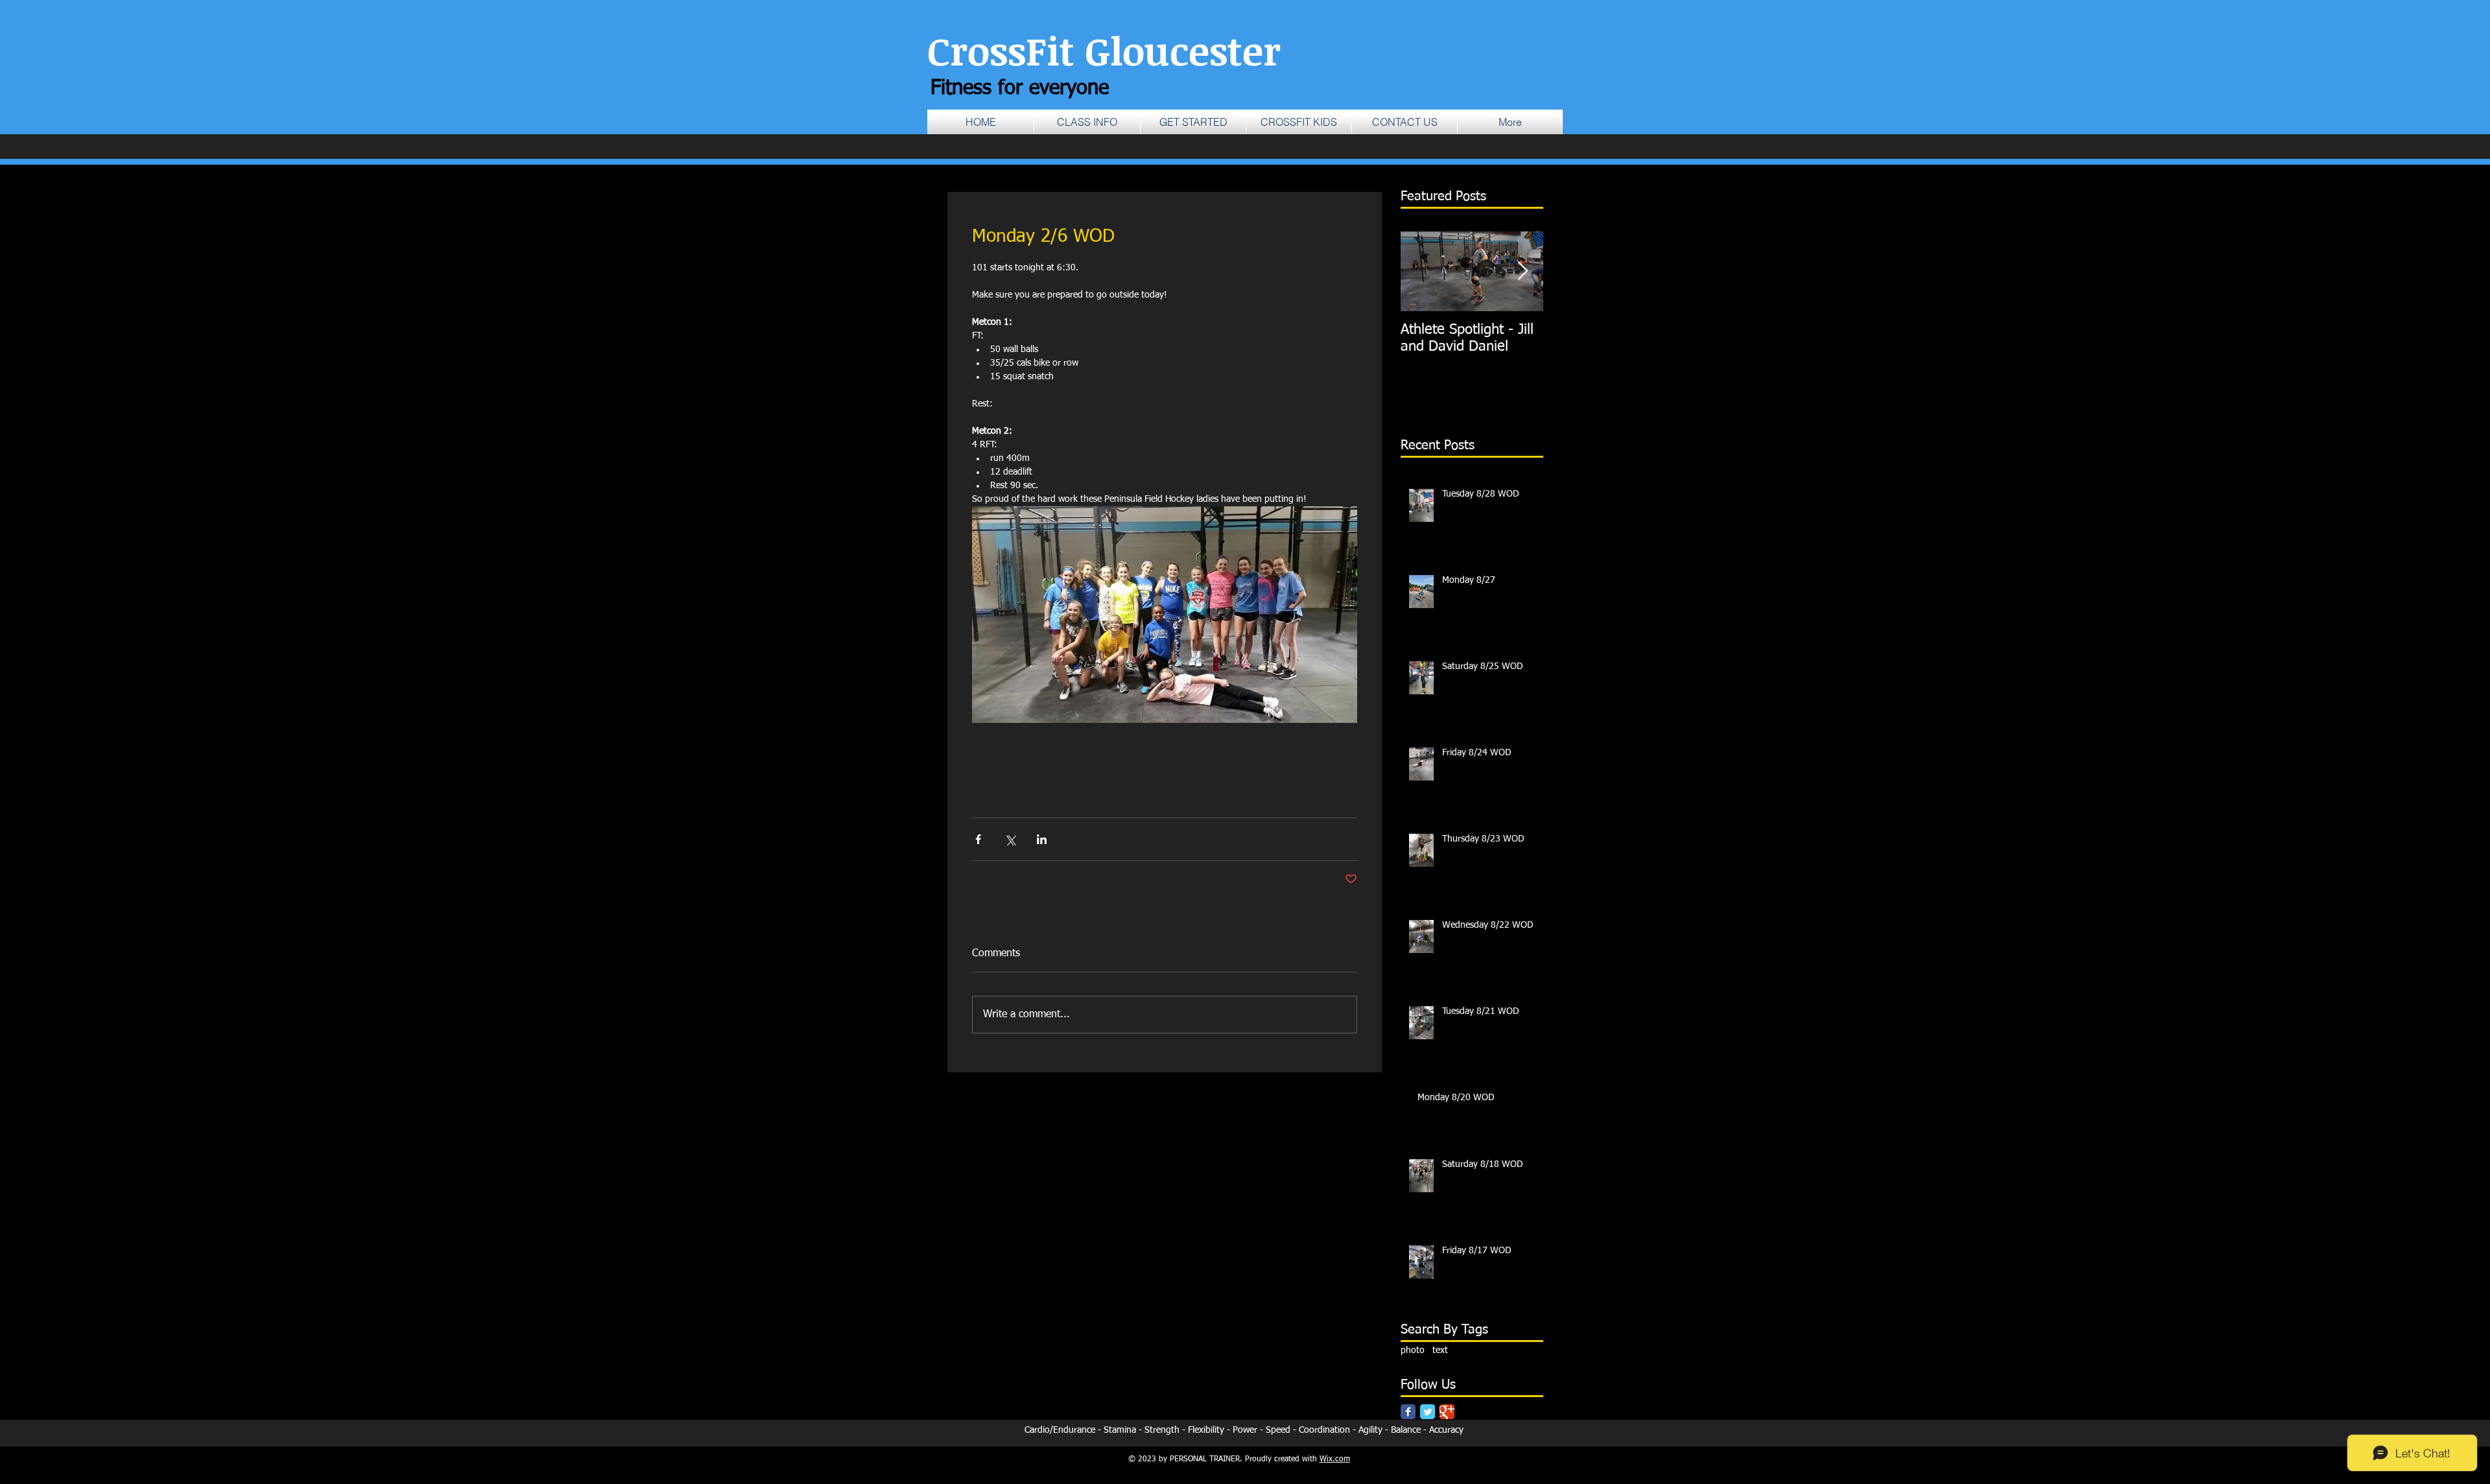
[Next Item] (1523, 271)
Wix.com (1335, 1459)
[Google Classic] (1447, 1412)
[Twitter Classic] (1428, 1412)
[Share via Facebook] (978, 839)
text (1440, 1350)
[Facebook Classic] (1408, 1412)
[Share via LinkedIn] (1042, 839)
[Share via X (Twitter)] (1010, 839)
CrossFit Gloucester (1104, 50)
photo (1413, 1350)
